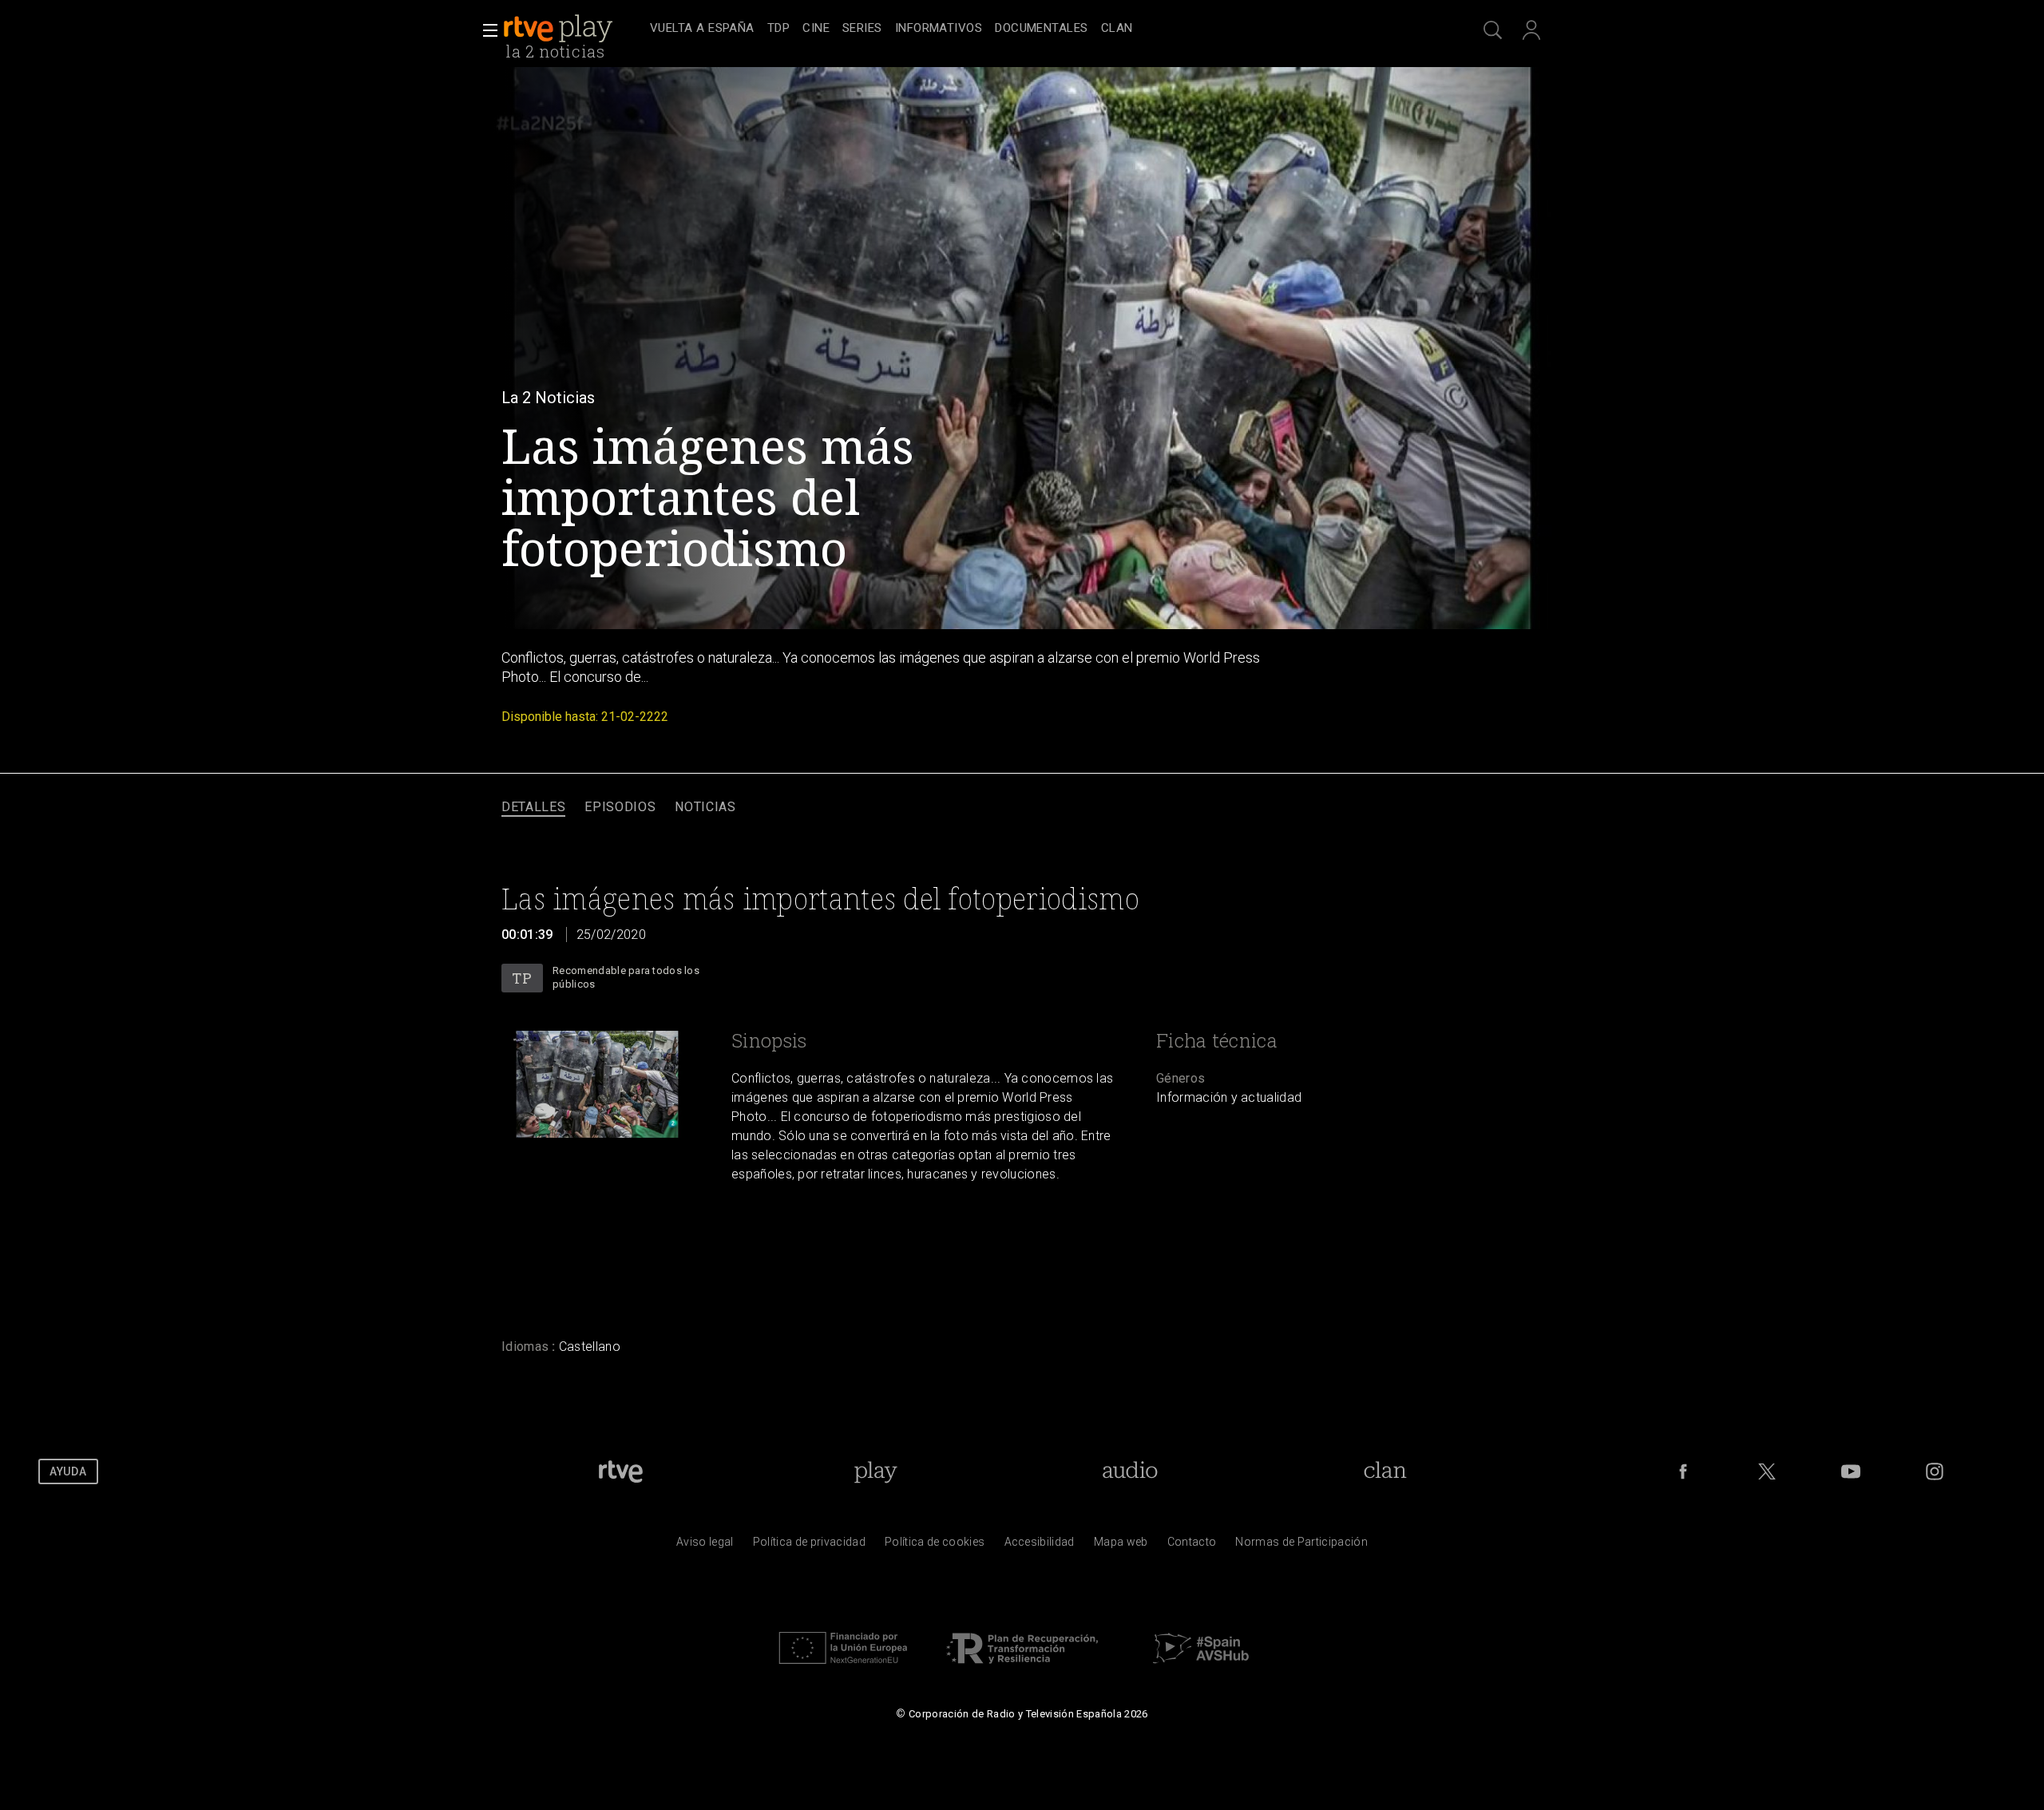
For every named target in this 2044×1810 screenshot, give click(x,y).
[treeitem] (702, 29)
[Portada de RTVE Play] (560, 29)
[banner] (573, 29)
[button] (485, 30)
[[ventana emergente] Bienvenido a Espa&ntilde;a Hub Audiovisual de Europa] (1201, 1668)
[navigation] (1040, 29)
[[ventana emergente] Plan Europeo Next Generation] (843, 1668)
